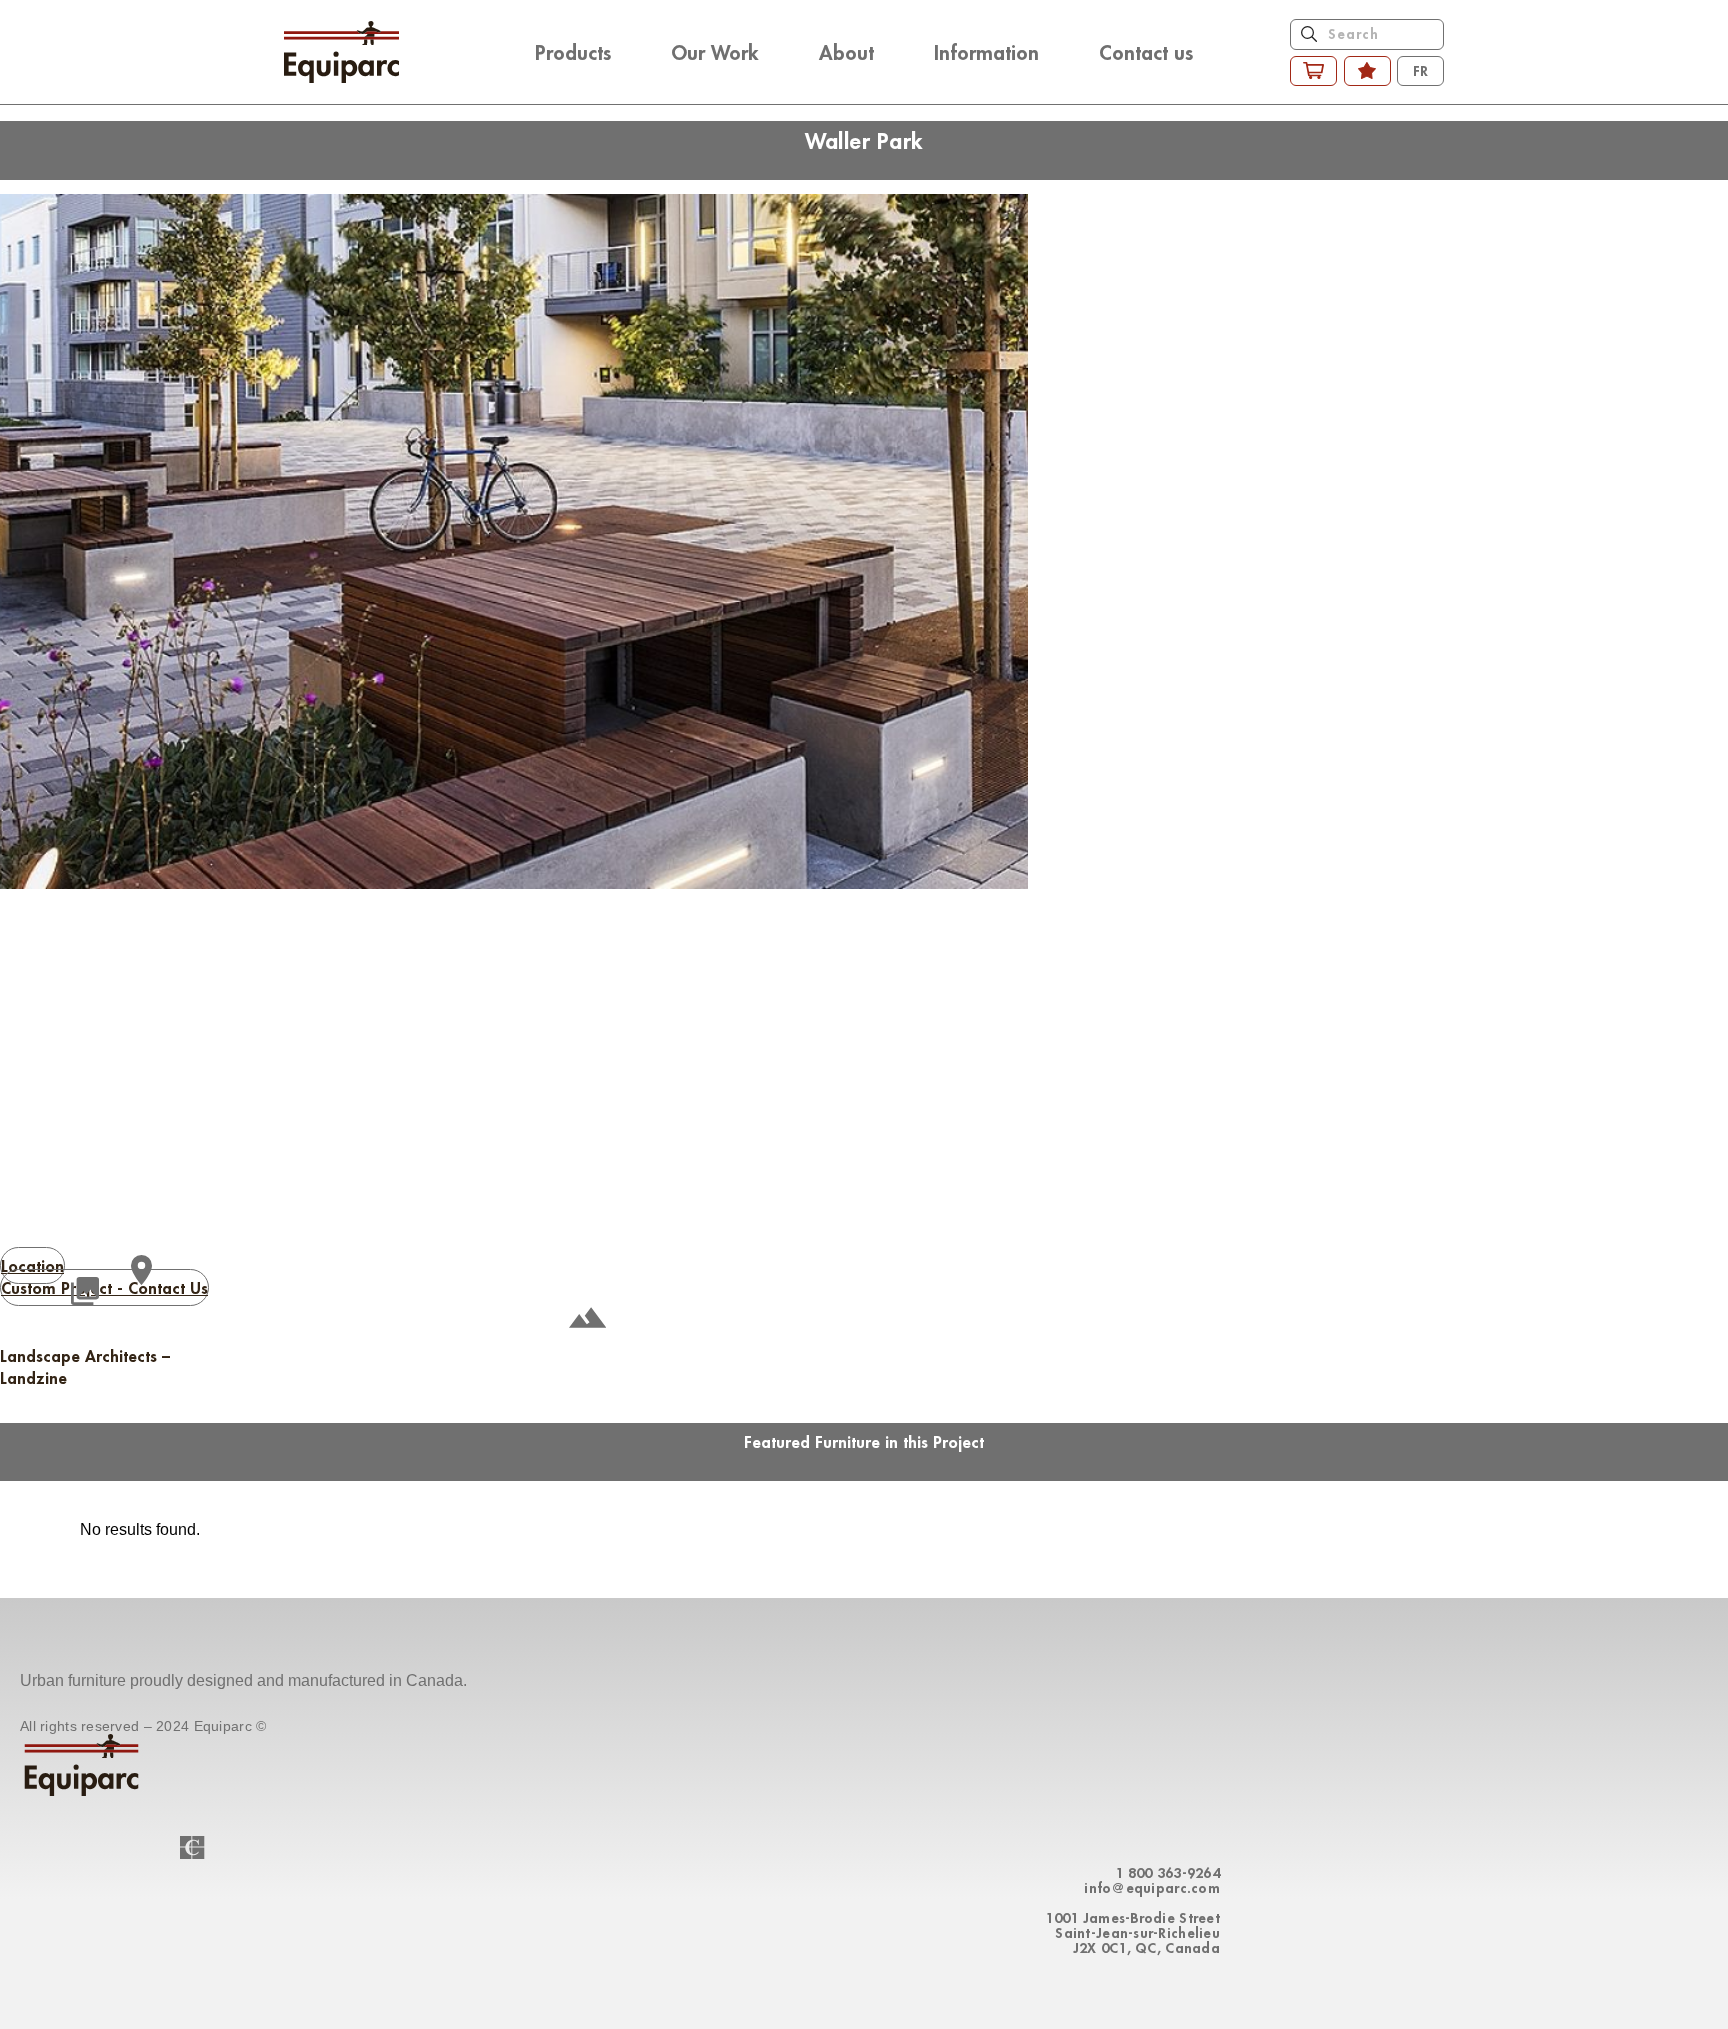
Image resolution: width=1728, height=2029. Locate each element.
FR (1420, 70)
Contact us (1146, 52)
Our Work (715, 52)
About (846, 52)
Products (573, 52)
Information (986, 52)
